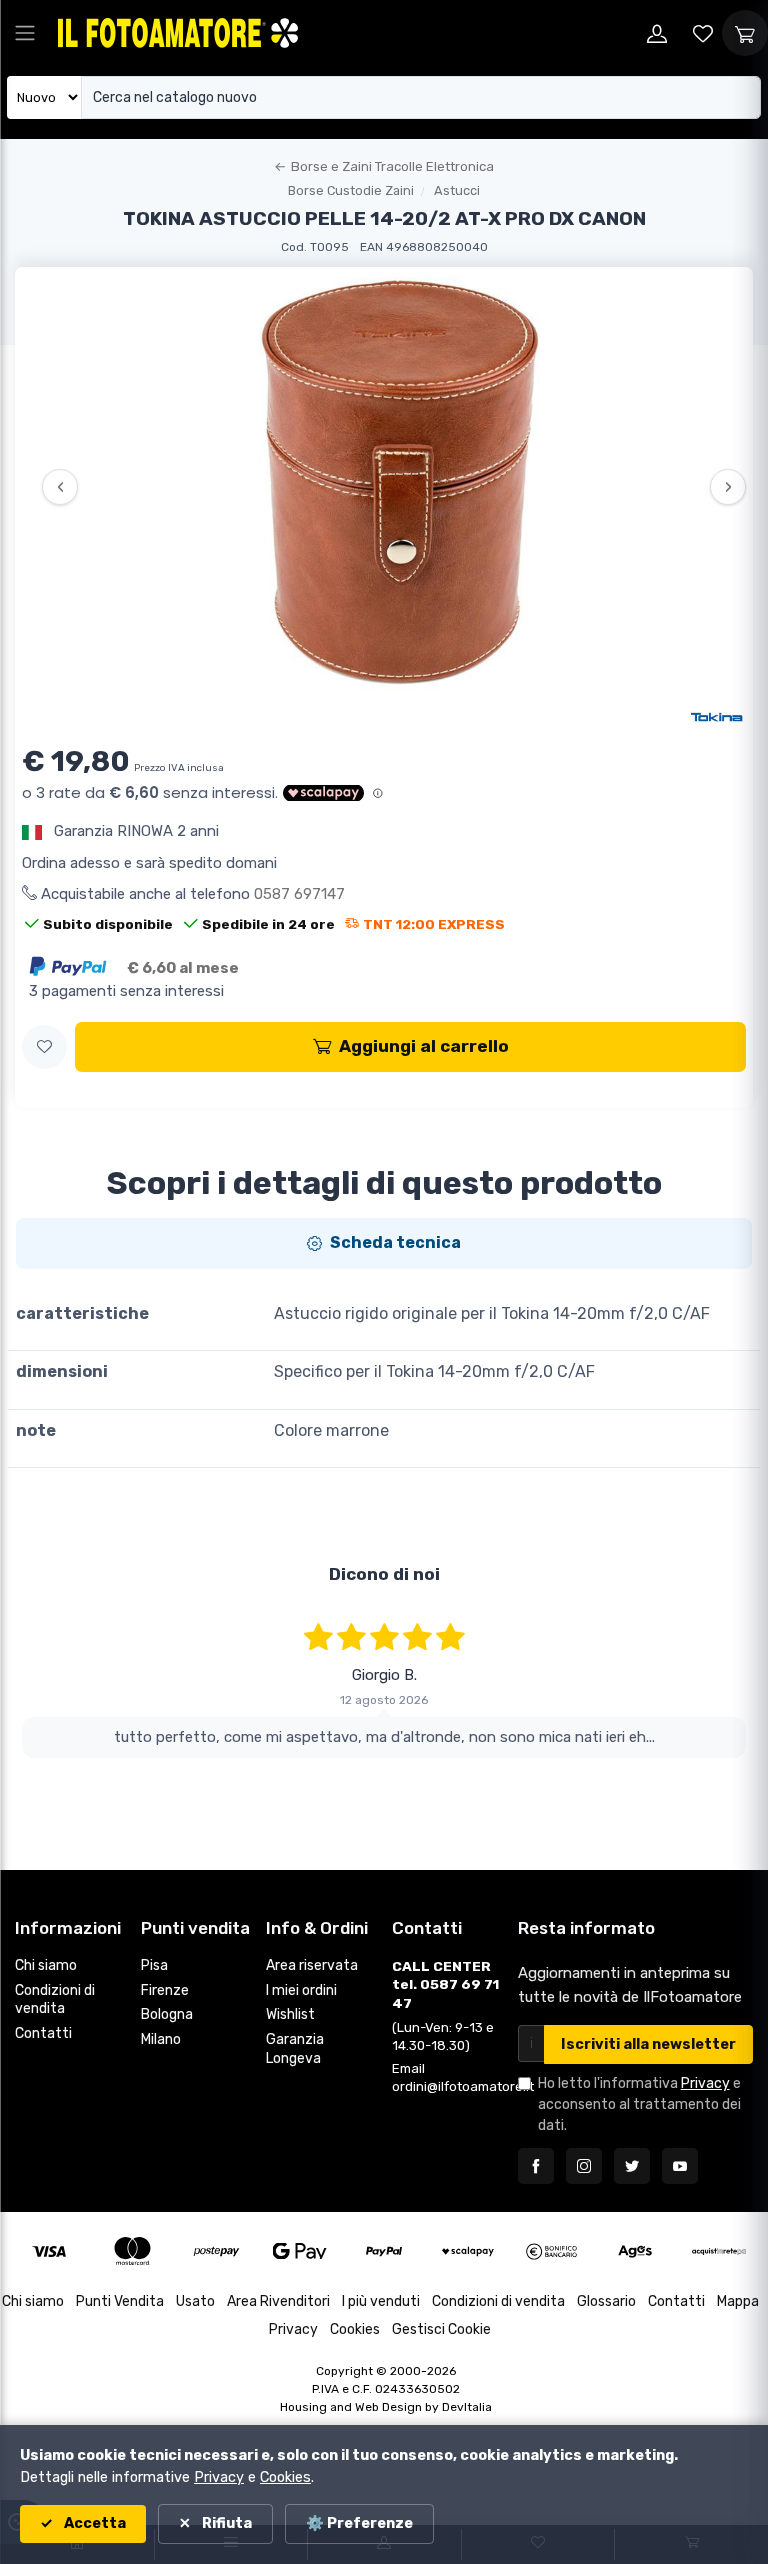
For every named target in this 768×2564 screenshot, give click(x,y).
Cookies (355, 2329)
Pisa (154, 1965)
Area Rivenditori (278, 2301)
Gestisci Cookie (441, 2329)
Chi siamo (46, 1965)
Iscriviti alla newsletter (648, 2044)
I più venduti (381, 2301)
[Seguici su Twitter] (632, 2166)
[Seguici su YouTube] (680, 2166)
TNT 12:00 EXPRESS (434, 924)
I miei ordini (301, 1990)
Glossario (606, 2301)
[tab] (384, 1243)
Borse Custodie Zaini (351, 190)
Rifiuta (225, 2523)
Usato (195, 2301)
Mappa (738, 2301)
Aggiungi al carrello (424, 1046)
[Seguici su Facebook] (536, 2166)
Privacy (705, 2083)
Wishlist (290, 2014)
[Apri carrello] (745, 33)
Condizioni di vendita (55, 2000)
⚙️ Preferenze (359, 2523)
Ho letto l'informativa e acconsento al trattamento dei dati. (639, 2104)
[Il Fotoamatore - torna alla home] (178, 32)
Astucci (457, 190)
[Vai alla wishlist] (703, 33)
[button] (44, 1047)
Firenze (165, 1990)
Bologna (167, 2014)
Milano (161, 2039)
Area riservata (312, 1965)
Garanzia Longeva (295, 2049)
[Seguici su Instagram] (584, 2166)
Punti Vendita (120, 2301)
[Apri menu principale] (25, 33)
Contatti (43, 2033)
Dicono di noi (384, 1574)
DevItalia (467, 2407)
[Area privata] (657, 33)
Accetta (93, 2523)
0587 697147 (299, 894)
